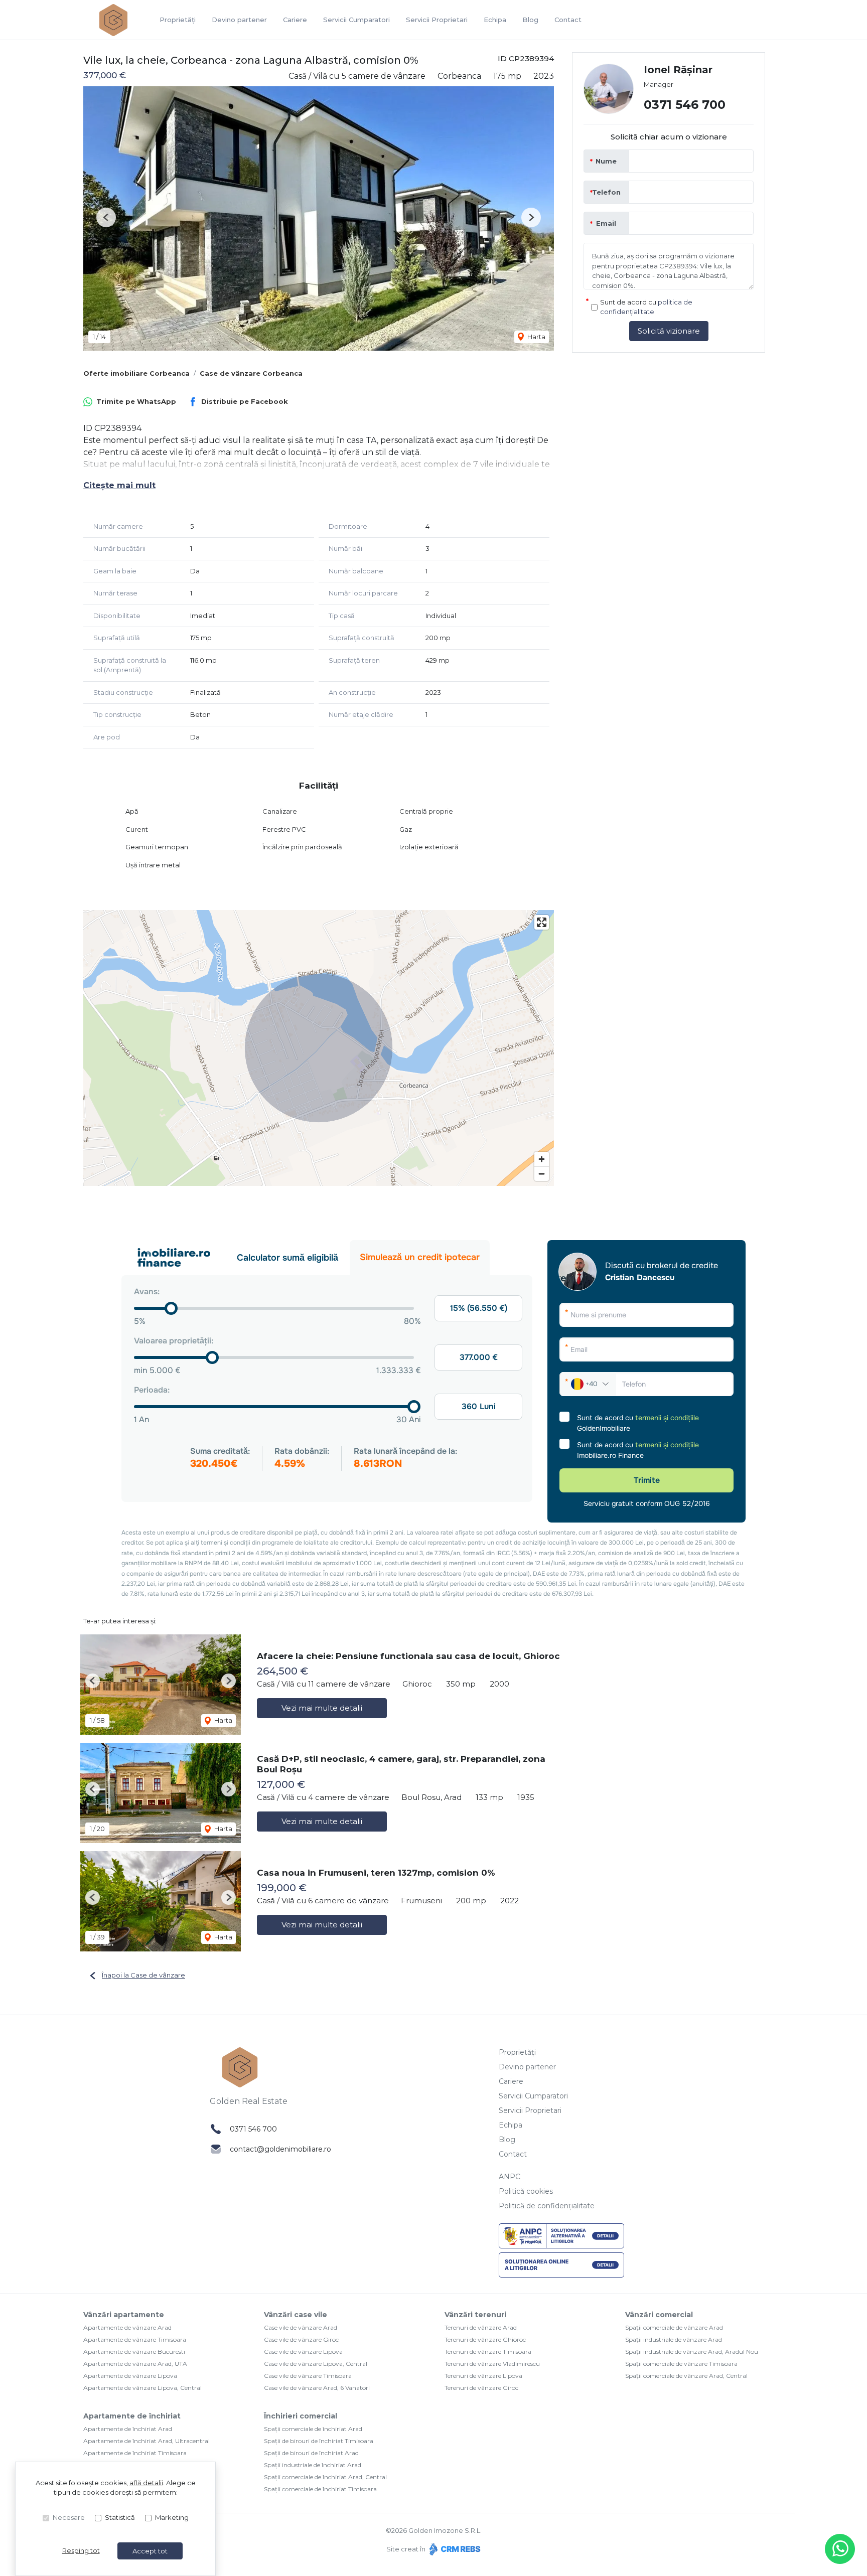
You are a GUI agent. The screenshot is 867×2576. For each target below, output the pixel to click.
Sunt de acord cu (646, 307)
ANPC (510, 2177)
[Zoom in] (542, 1159)
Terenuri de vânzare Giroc (481, 2388)
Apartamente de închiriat (132, 2416)
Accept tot (150, 2551)
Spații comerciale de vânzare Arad (674, 2327)
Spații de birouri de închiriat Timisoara (319, 2441)
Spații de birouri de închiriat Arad (311, 2453)
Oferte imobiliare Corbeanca (136, 373)
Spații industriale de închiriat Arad (313, 2465)
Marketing (172, 2517)
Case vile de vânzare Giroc (301, 2339)
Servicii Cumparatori (356, 20)
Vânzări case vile (296, 2315)
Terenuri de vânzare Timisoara (488, 2352)
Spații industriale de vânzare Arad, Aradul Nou (692, 2352)
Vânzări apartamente (124, 2315)
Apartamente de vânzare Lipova (130, 2376)
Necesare (69, 2517)
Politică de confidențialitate (547, 2206)
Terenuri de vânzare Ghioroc (485, 2339)
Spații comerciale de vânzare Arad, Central (686, 2376)
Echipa (495, 20)
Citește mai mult (119, 485)
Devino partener (239, 20)
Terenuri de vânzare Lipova (483, 2376)
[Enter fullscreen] (542, 922)
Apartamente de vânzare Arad (127, 2327)
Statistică (120, 2517)
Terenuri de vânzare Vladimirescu (492, 2364)
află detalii (146, 2483)
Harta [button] (536, 337)
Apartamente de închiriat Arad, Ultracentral (147, 2441)
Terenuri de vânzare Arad (481, 2327)
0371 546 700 (685, 105)
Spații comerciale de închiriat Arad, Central (325, 2477)
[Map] (319, 1048)
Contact (568, 20)
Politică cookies (526, 2191)
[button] (106, 217)
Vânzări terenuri (475, 2315)
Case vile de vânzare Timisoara (308, 2376)
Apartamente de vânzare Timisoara (135, 2339)
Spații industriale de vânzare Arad (674, 2339)
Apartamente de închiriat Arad (128, 2429)
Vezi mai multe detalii (322, 1708)
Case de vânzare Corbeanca (251, 373)
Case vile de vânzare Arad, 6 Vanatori (317, 2388)
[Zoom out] (542, 1174)
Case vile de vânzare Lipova (303, 2352)
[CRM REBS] (454, 2549)
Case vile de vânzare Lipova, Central (316, 2364)
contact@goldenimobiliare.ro (280, 2149)
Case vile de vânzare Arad (301, 2327)
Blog (530, 20)
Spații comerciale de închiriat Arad (313, 2429)
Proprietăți (178, 20)
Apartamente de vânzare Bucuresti (134, 2352)
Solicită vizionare (669, 331)
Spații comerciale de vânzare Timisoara (681, 2364)
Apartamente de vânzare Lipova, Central (142, 2388)
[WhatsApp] (840, 2549)
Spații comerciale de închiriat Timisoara (320, 2489)
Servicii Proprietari (437, 20)
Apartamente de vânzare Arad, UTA (135, 2364)
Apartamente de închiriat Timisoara (135, 2453)
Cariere (295, 20)
